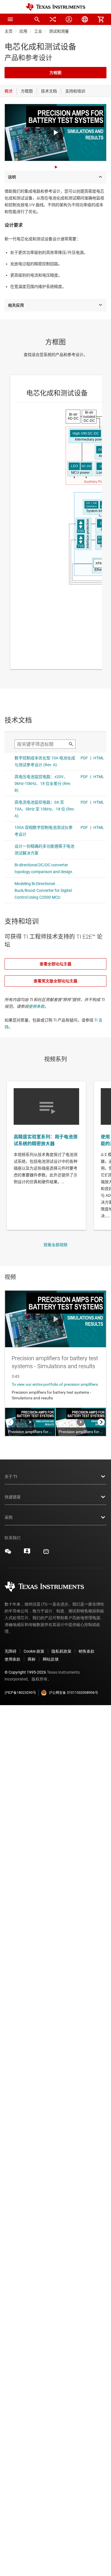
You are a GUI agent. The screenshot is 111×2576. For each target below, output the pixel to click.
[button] (10, 19)
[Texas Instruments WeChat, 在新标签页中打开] (8, 1553)
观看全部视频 (55, 1245)
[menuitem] (37, 19)
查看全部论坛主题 (55, 964)
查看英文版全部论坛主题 (55, 981)
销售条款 (87, 1651)
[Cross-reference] (53, 19)
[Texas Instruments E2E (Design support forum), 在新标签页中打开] (27, 1553)
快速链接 (13, 1497)
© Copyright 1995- (25, 1672)
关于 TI (11, 1476)
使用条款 (36, 1006)
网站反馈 (51, 1659)
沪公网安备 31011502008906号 (74, 1693)
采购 (9, 1517)
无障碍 (11, 1651)
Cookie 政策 (34, 1651)
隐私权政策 (61, 1651)
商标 (32, 1659)
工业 (38, 31)
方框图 (55, 73)
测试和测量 (59, 31)
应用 (23, 31)
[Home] (55, 7)
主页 (9, 31)
